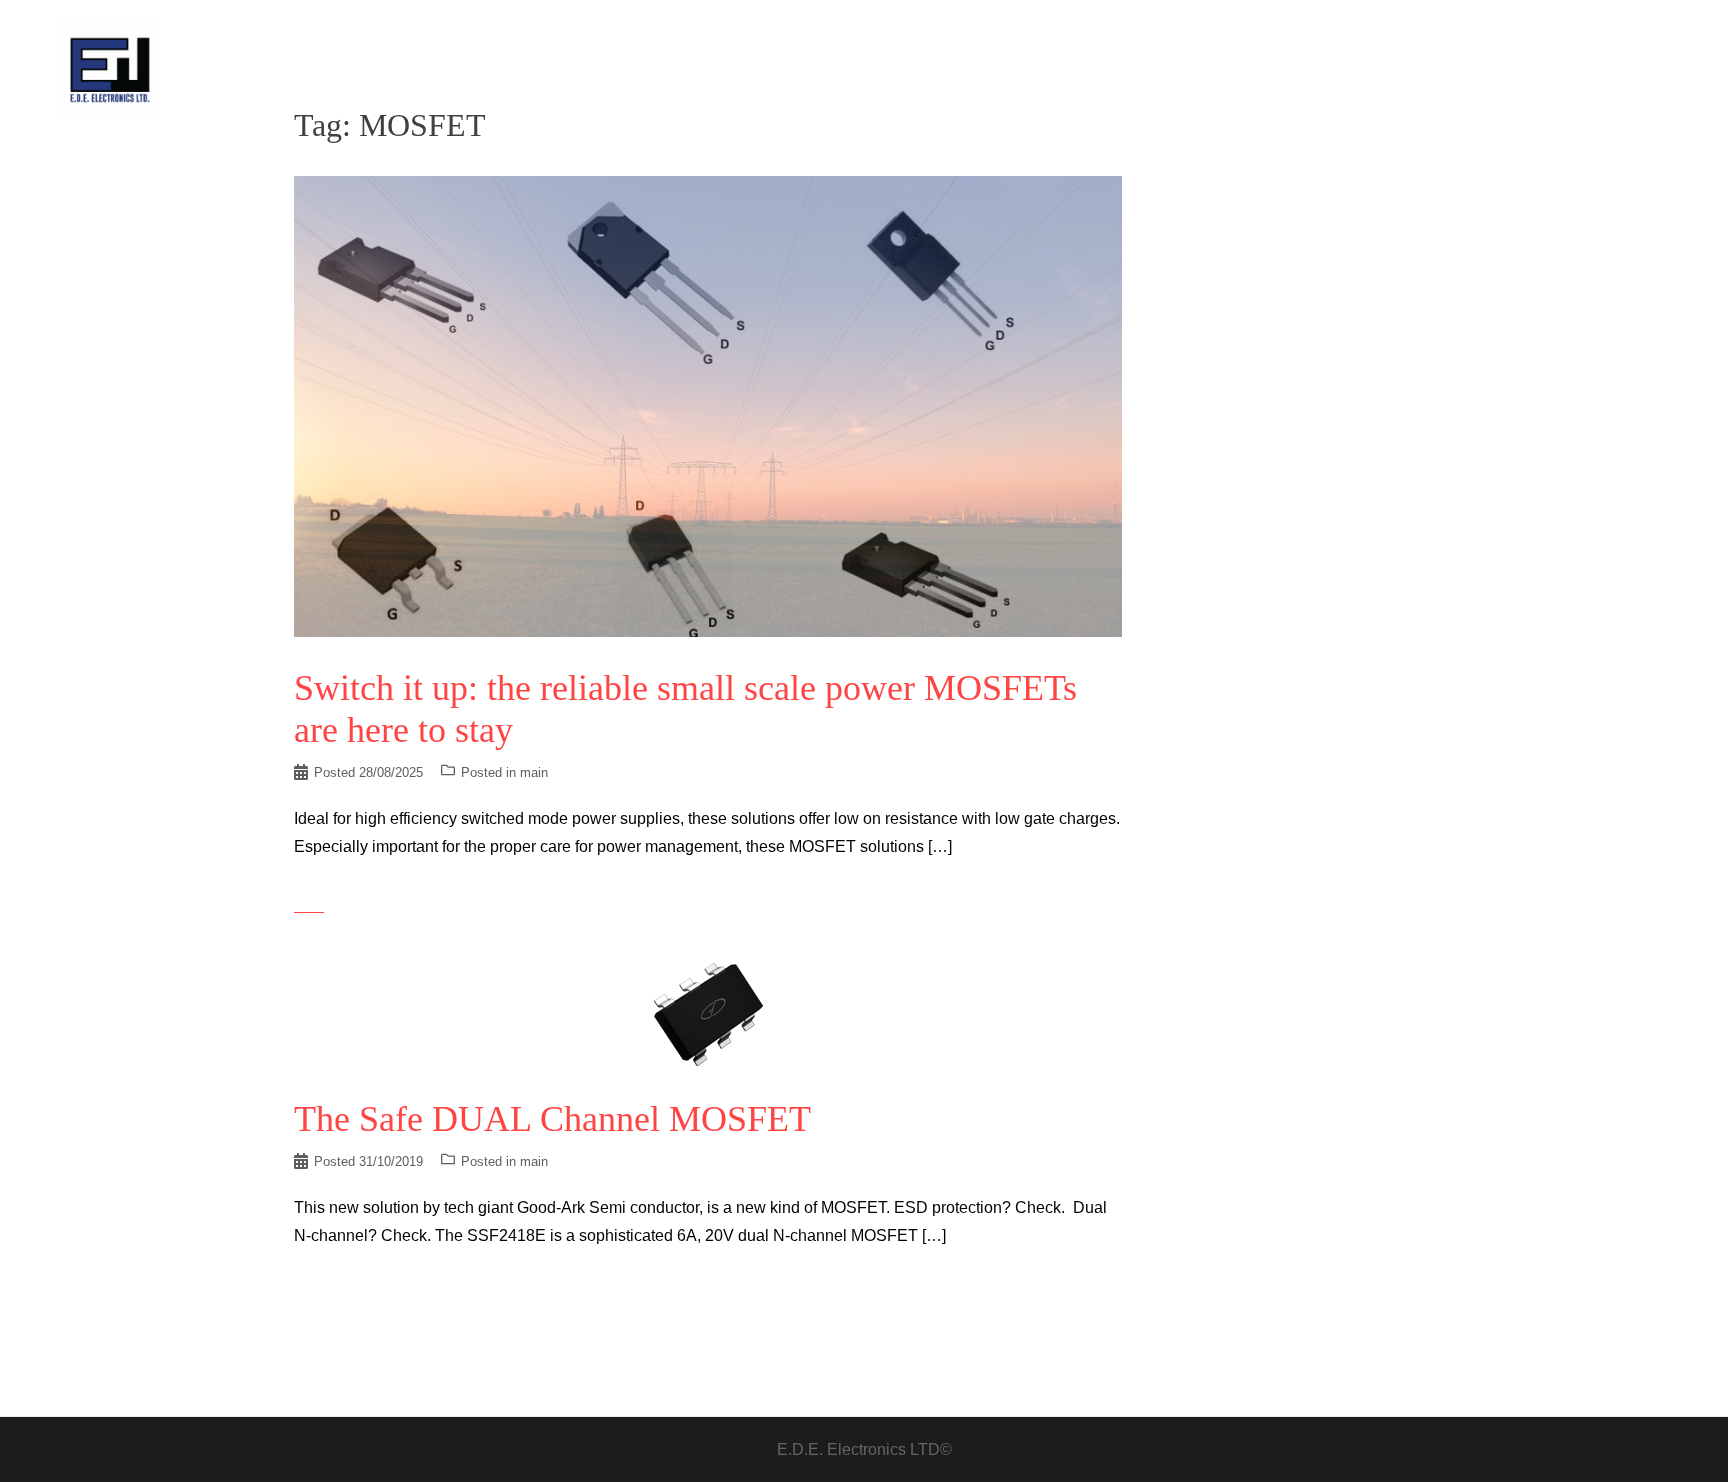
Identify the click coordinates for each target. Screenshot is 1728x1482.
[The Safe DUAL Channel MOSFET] (708, 1013)
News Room (1263, 69)
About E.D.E (1363, 69)
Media (1549, 69)
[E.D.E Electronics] (110, 68)
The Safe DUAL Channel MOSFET (552, 1119)
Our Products (1466, 69)
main (534, 772)
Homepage (1171, 69)
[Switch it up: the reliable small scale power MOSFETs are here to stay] (708, 405)
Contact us (1624, 69)
